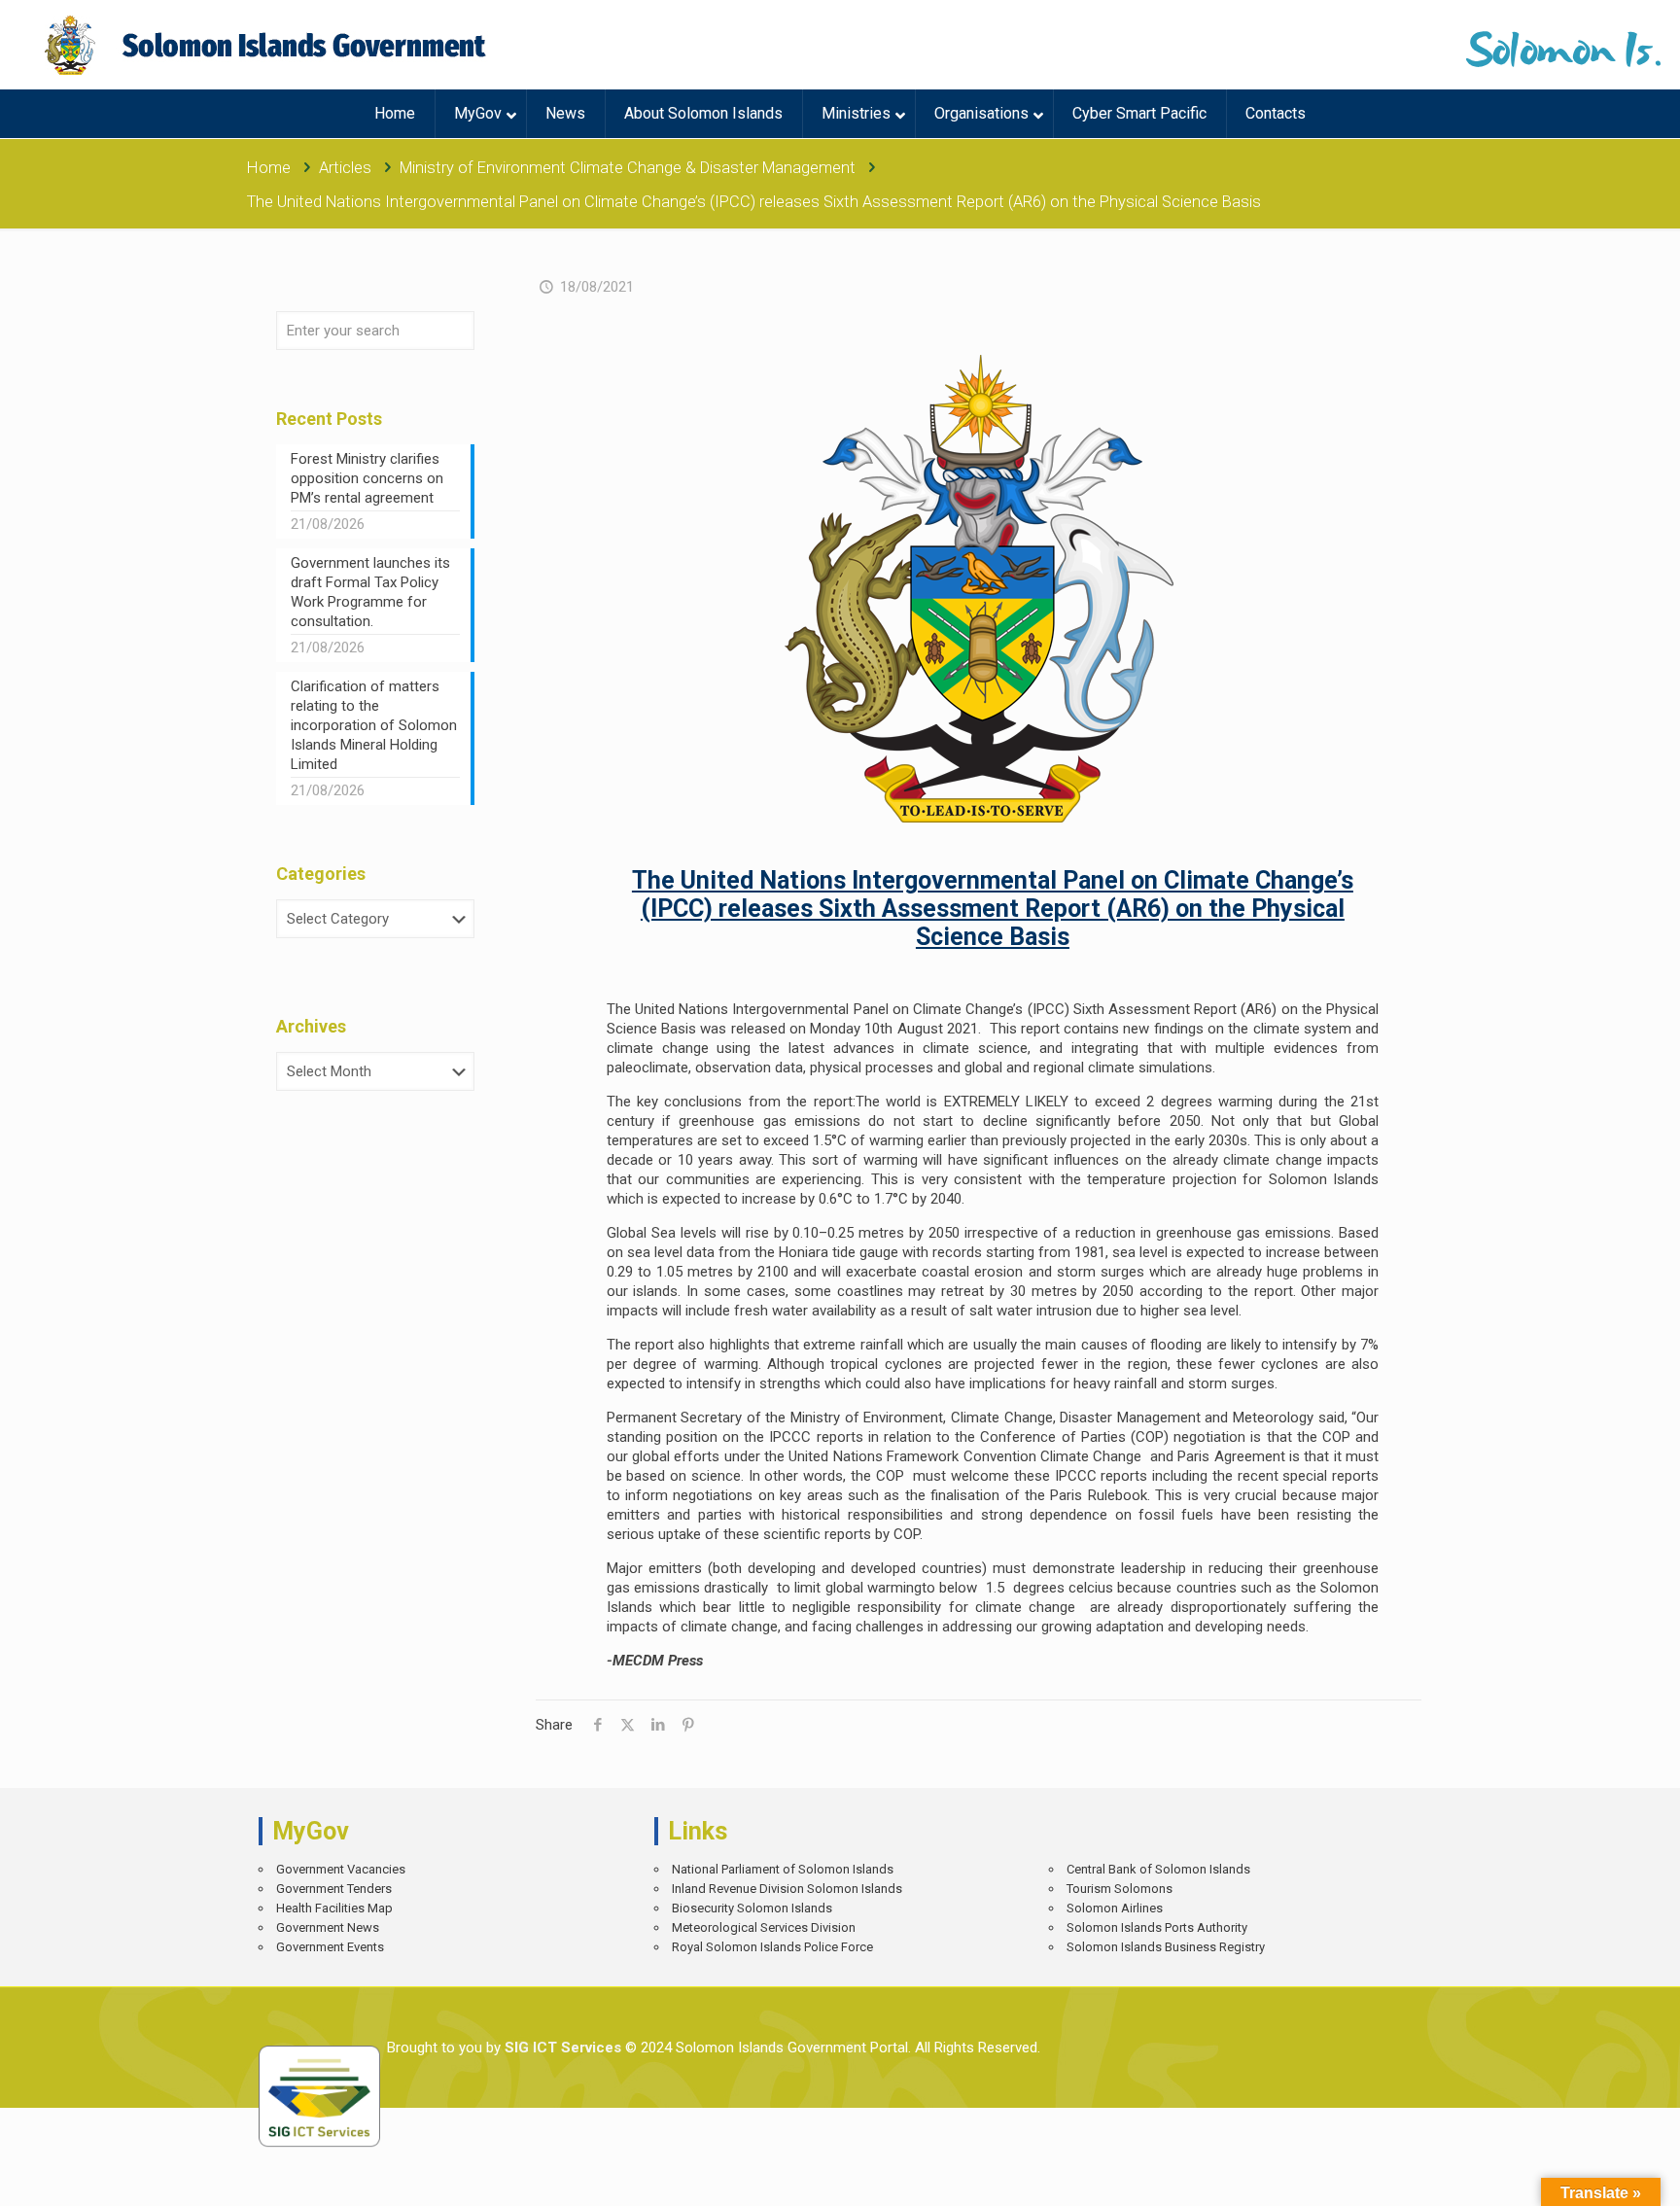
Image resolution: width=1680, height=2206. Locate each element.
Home (269, 168)
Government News (328, 1927)
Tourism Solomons (1120, 1889)
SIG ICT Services (561, 2048)
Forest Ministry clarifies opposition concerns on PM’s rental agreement (367, 478)
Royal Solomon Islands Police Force (772, 1947)
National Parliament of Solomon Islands (783, 1869)
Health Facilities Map (334, 1908)
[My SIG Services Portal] (268, 45)
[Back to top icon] (1597, 2177)
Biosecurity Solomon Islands (752, 1908)
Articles (345, 168)
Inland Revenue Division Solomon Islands (787, 1889)
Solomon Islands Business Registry (1166, 1947)
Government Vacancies (341, 1869)
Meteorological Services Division (764, 1927)
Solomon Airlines (1115, 1908)
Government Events (330, 1947)
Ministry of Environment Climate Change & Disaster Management (628, 168)
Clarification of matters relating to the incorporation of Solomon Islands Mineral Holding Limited (374, 725)
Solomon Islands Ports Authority (1157, 1927)
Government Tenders (334, 1889)
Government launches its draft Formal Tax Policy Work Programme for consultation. (370, 592)
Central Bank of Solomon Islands (1158, 1869)
